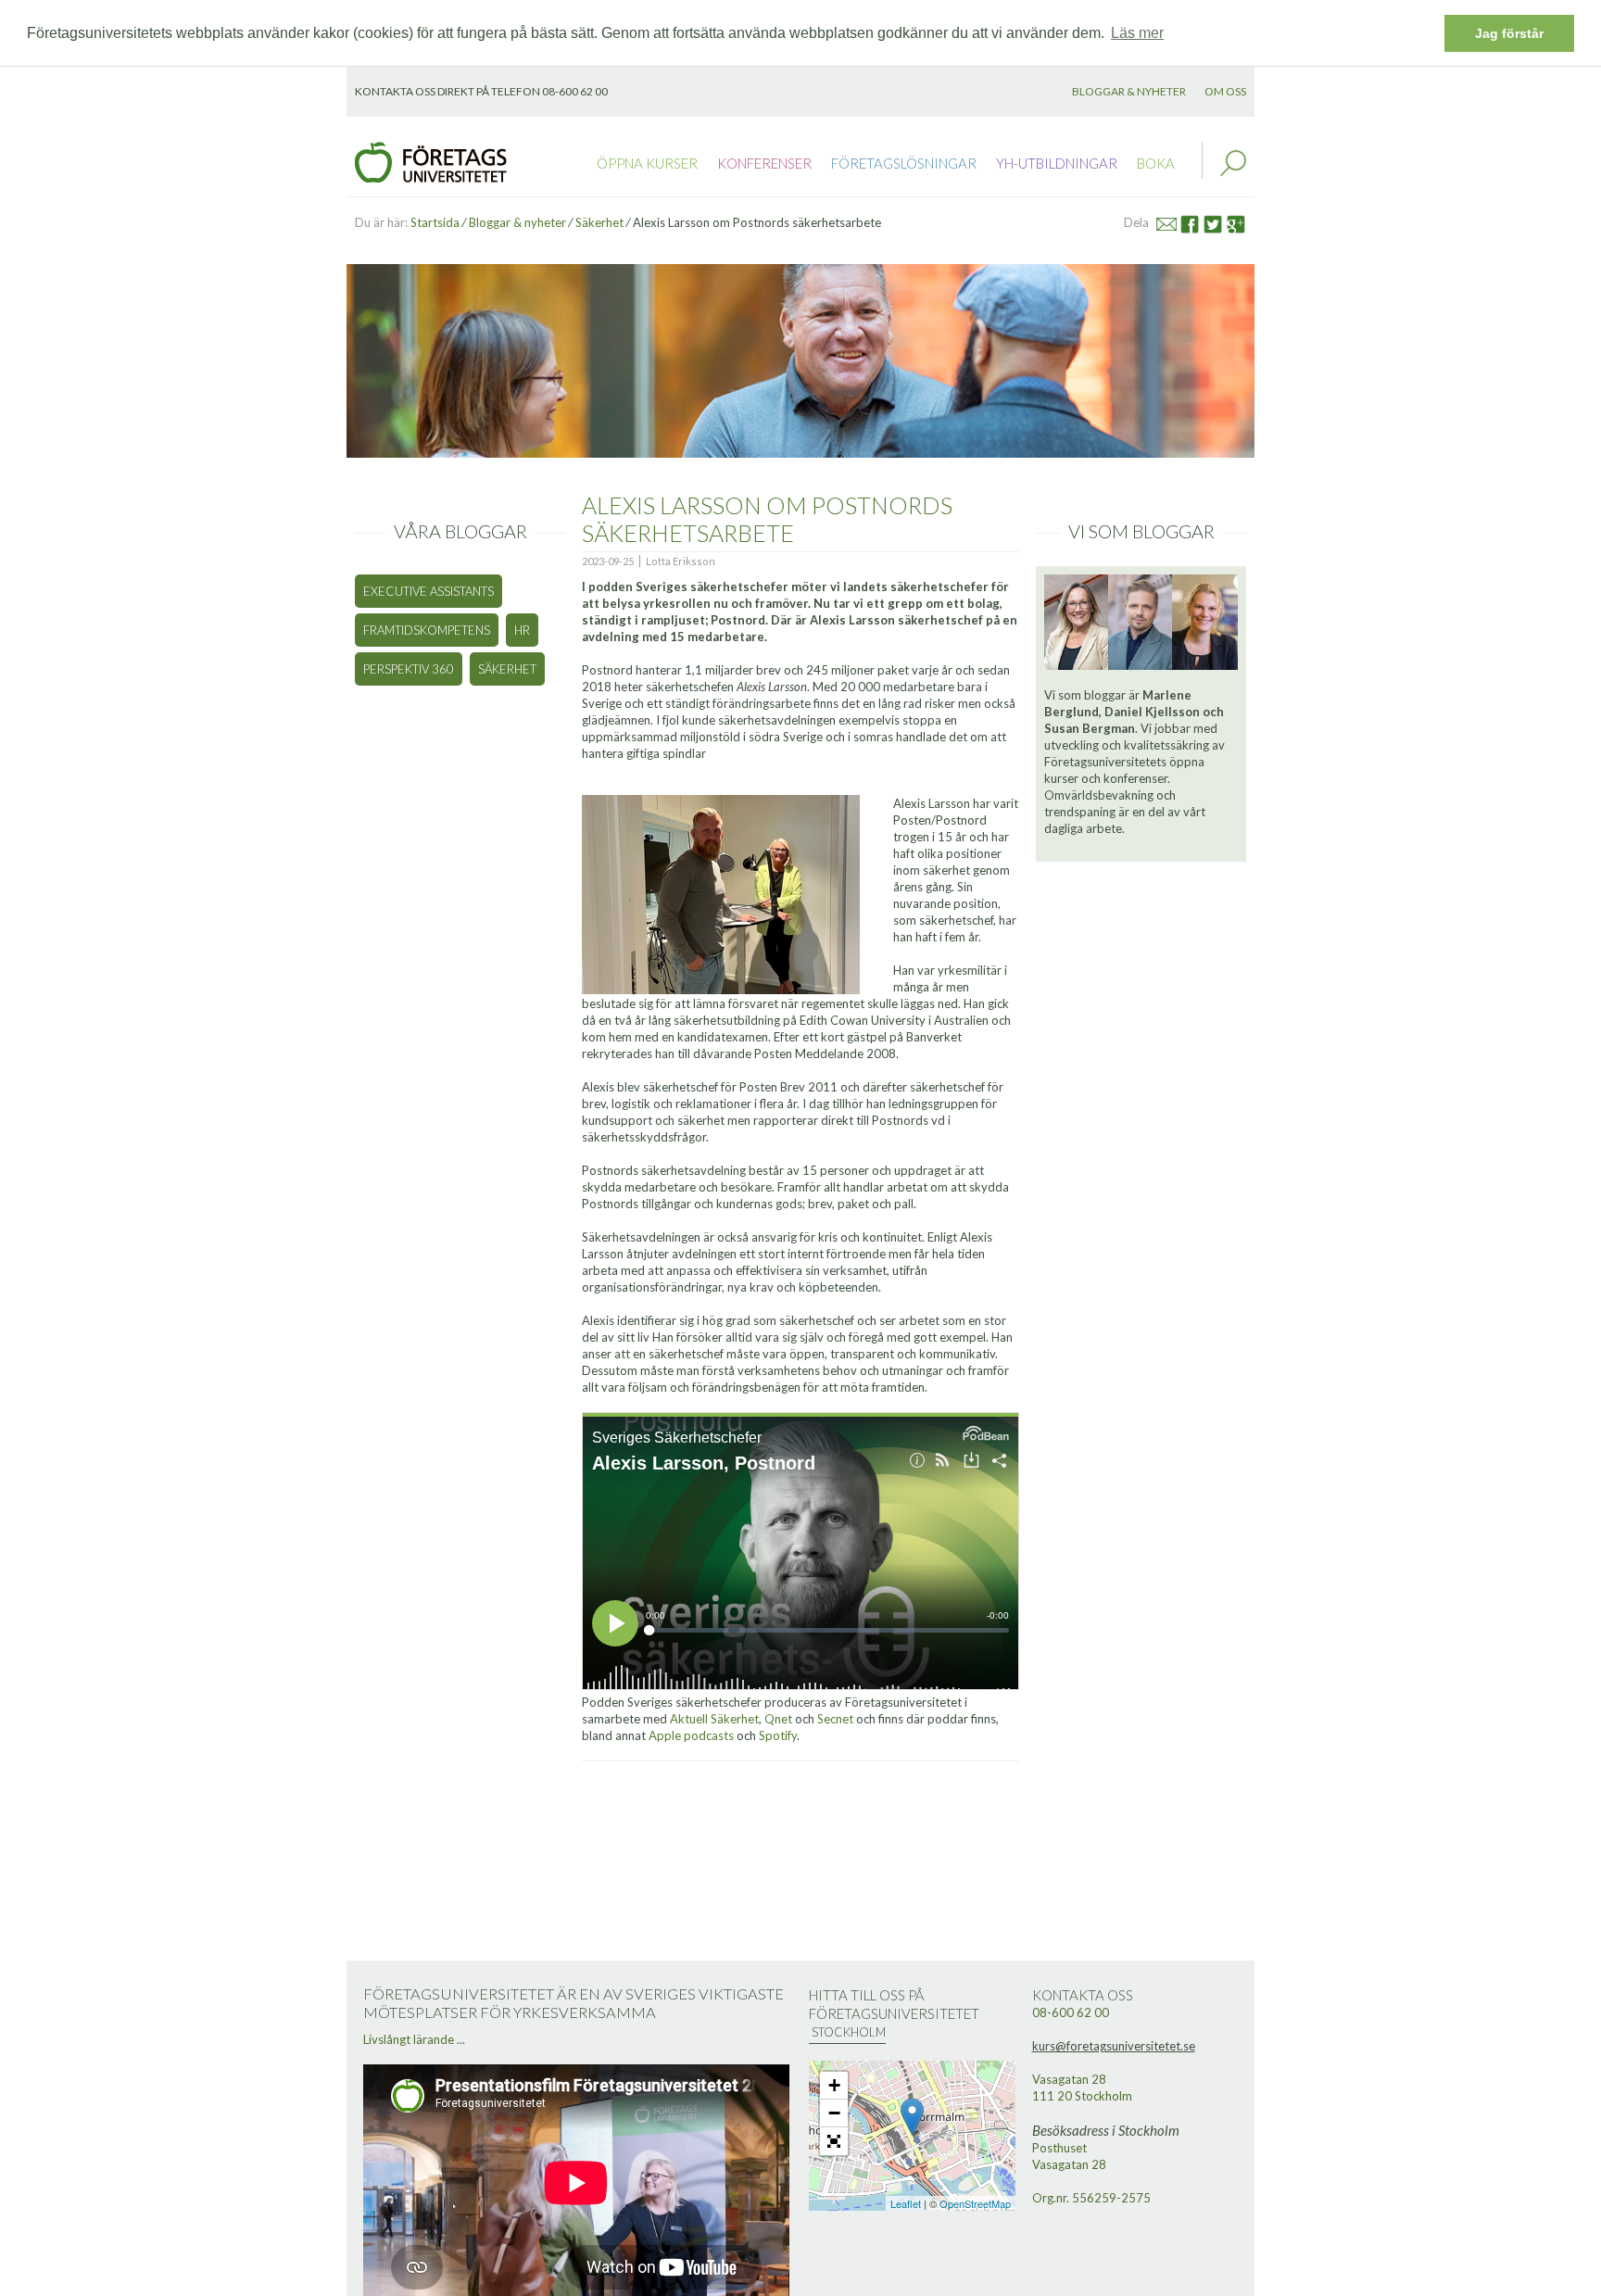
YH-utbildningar (1057, 163)
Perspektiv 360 (409, 669)
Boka (1156, 163)
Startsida (435, 222)
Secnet (835, 1719)
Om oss (1225, 91)
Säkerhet (599, 222)
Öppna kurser (647, 163)
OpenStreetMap (975, 2203)
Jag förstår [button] (1509, 33)
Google (1243, 222)
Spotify (778, 1735)
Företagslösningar (904, 163)
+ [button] (834, 2085)
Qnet (778, 1719)
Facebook (1197, 222)
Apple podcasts (693, 1735)
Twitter (1222, 222)
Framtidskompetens (427, 630)
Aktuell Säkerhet (714, 1719)
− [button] (834, 2113)
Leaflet (906, 2203)
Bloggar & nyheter (1129, 91)
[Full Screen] (834, 2141)
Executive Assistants (429, 591)
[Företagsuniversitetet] (431, 160)
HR (522, 630)
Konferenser (764, 163)
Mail (1175, 222)
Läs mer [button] (1137, 33)
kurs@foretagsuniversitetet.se (1114, 2046)
